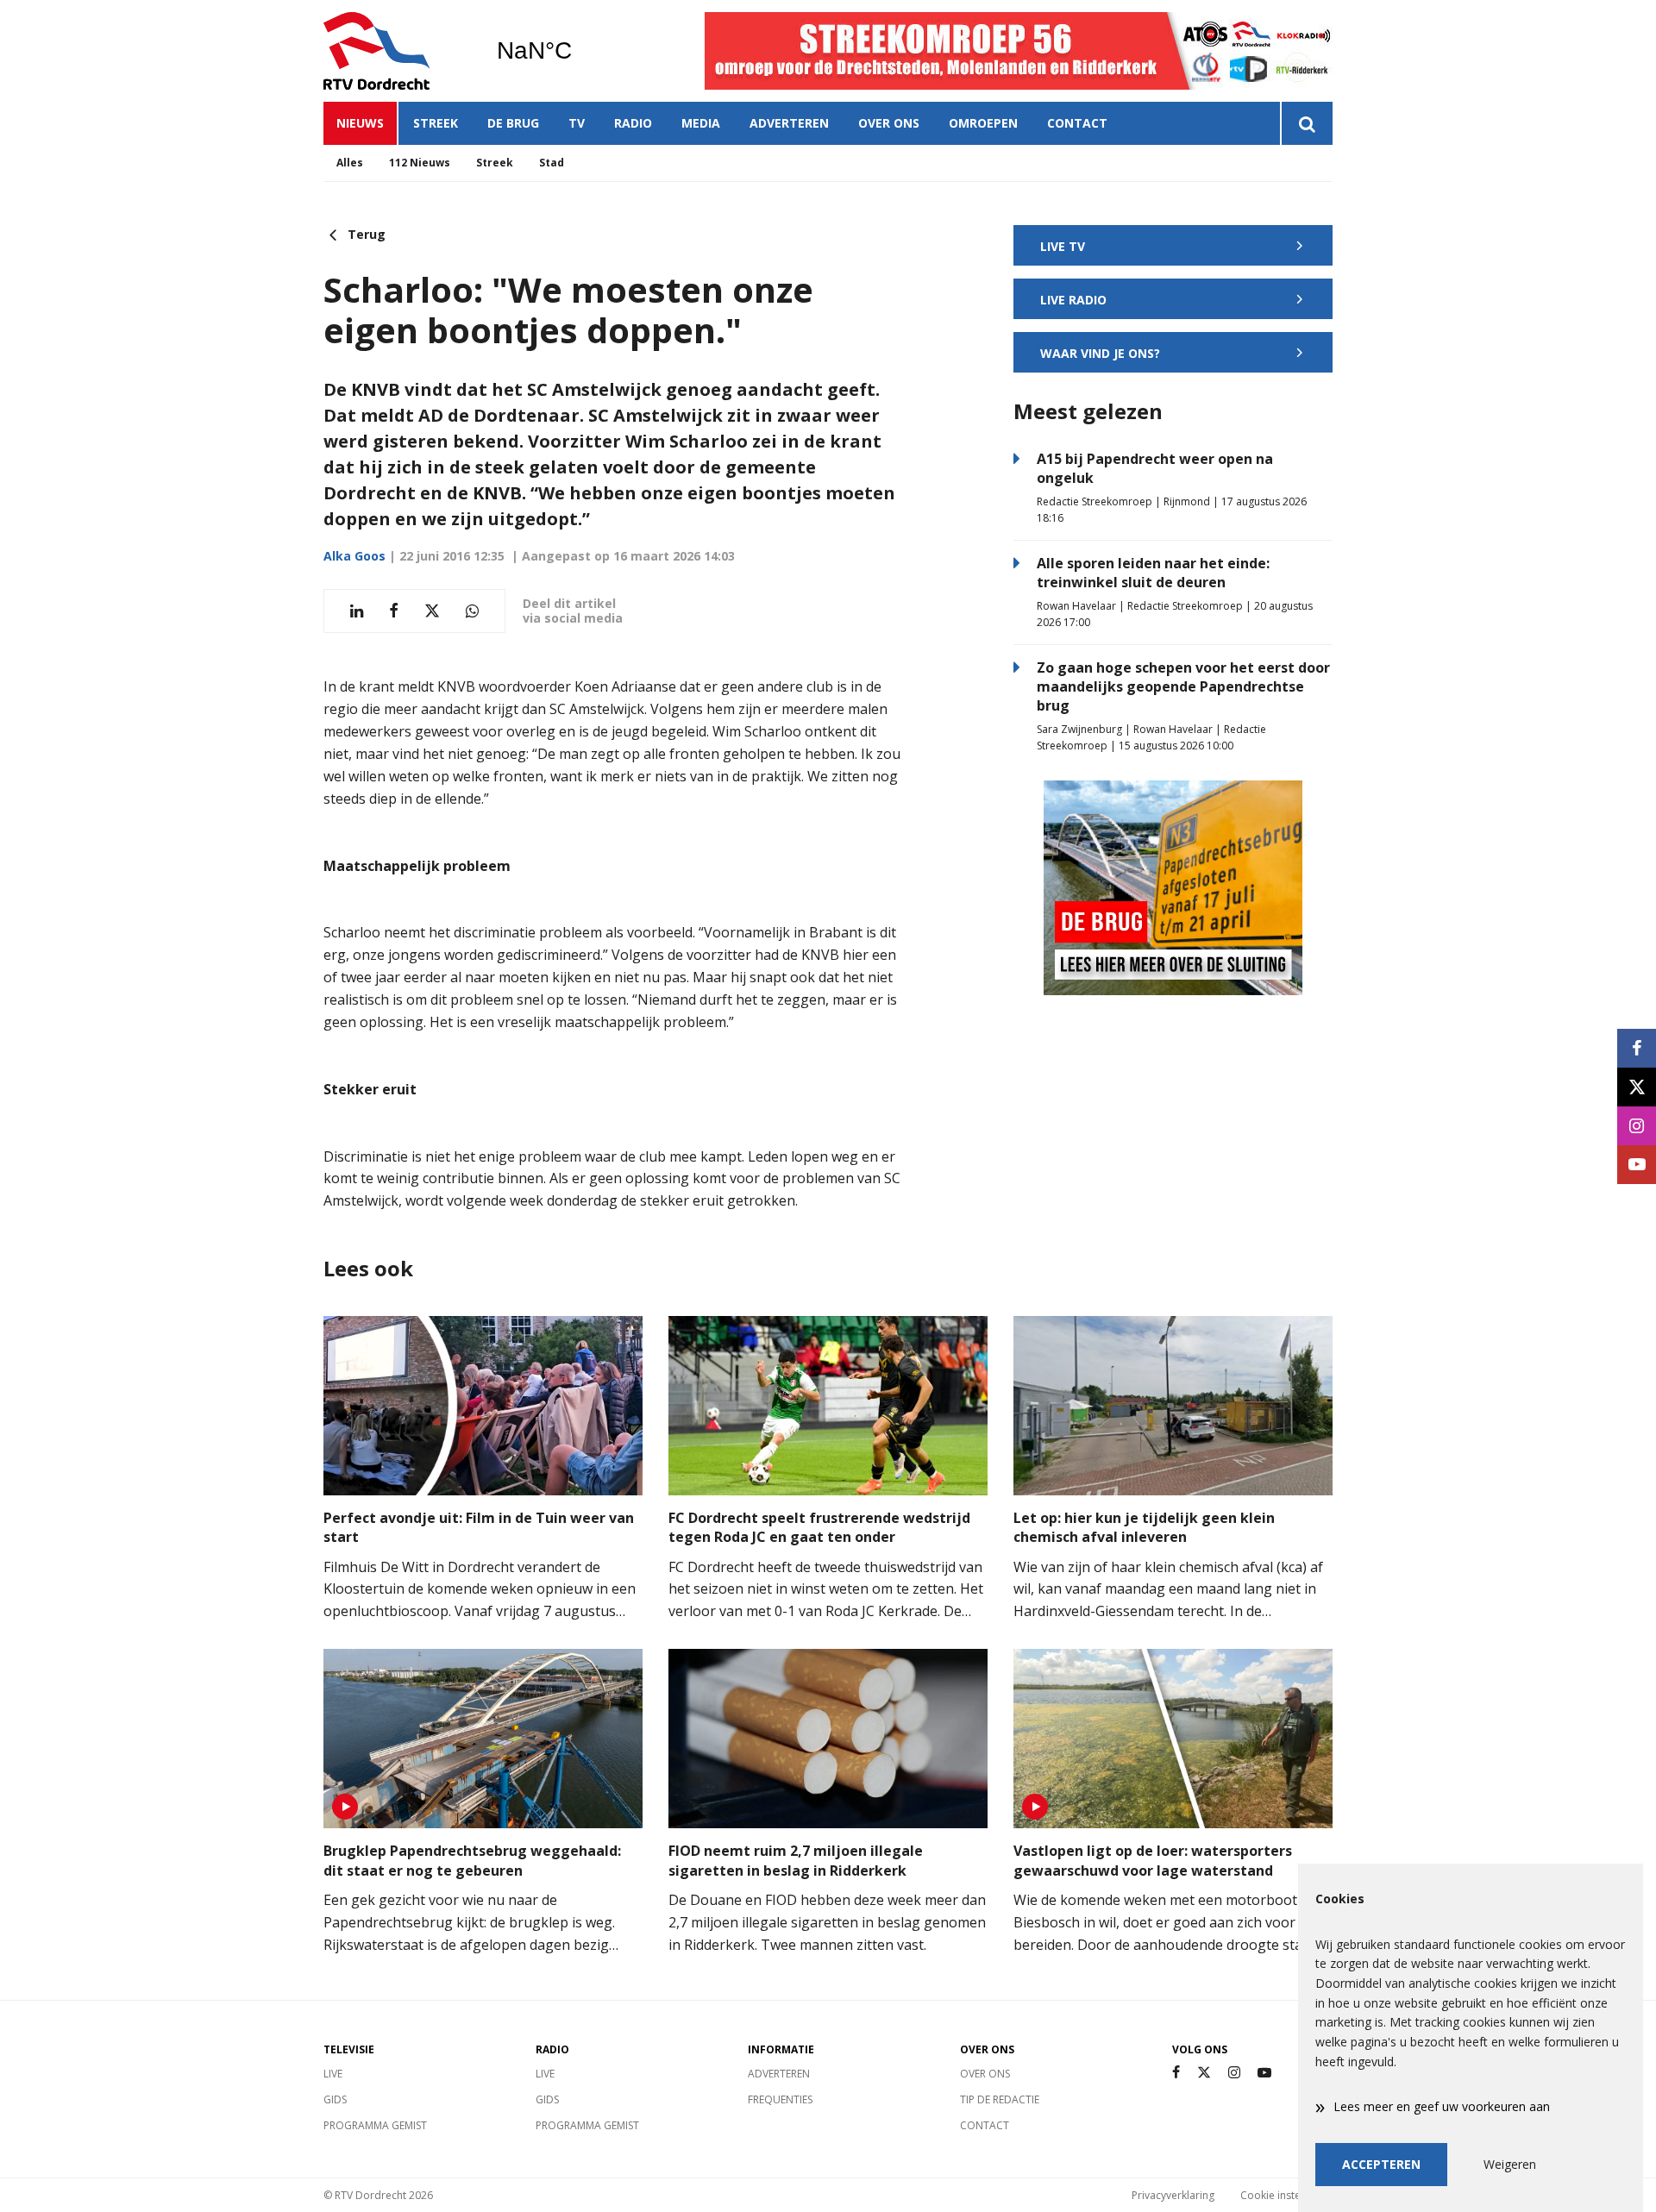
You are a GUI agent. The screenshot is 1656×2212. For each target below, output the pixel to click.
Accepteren (1381, 2164)
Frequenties (780, 2099)
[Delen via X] (432, 611)
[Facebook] (1176, 2073)
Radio (633, 123)
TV (577, 123)
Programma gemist (375, 2125)
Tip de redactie (1000, 2099)
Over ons (889, 123)
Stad (552, 163)
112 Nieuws (420, 163)
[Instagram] (1234, 2073)
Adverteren (789, 123)
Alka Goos (354, 556)
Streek (436, 123)
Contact (1077, 123)
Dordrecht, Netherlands (578, 51)
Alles (350, 163)
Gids (335, 2099)
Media (701, 123)
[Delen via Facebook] (394, 611)
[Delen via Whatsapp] (472, 611)
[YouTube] (1264, 2073)
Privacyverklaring (1173, 2195)
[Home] (397, 51)
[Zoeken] (1306, 123)
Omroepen (983, 123)
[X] (1204, 2073)
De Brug (513, 123)
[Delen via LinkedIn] (357, 611)
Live (333, 2074)
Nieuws (360, 123)
